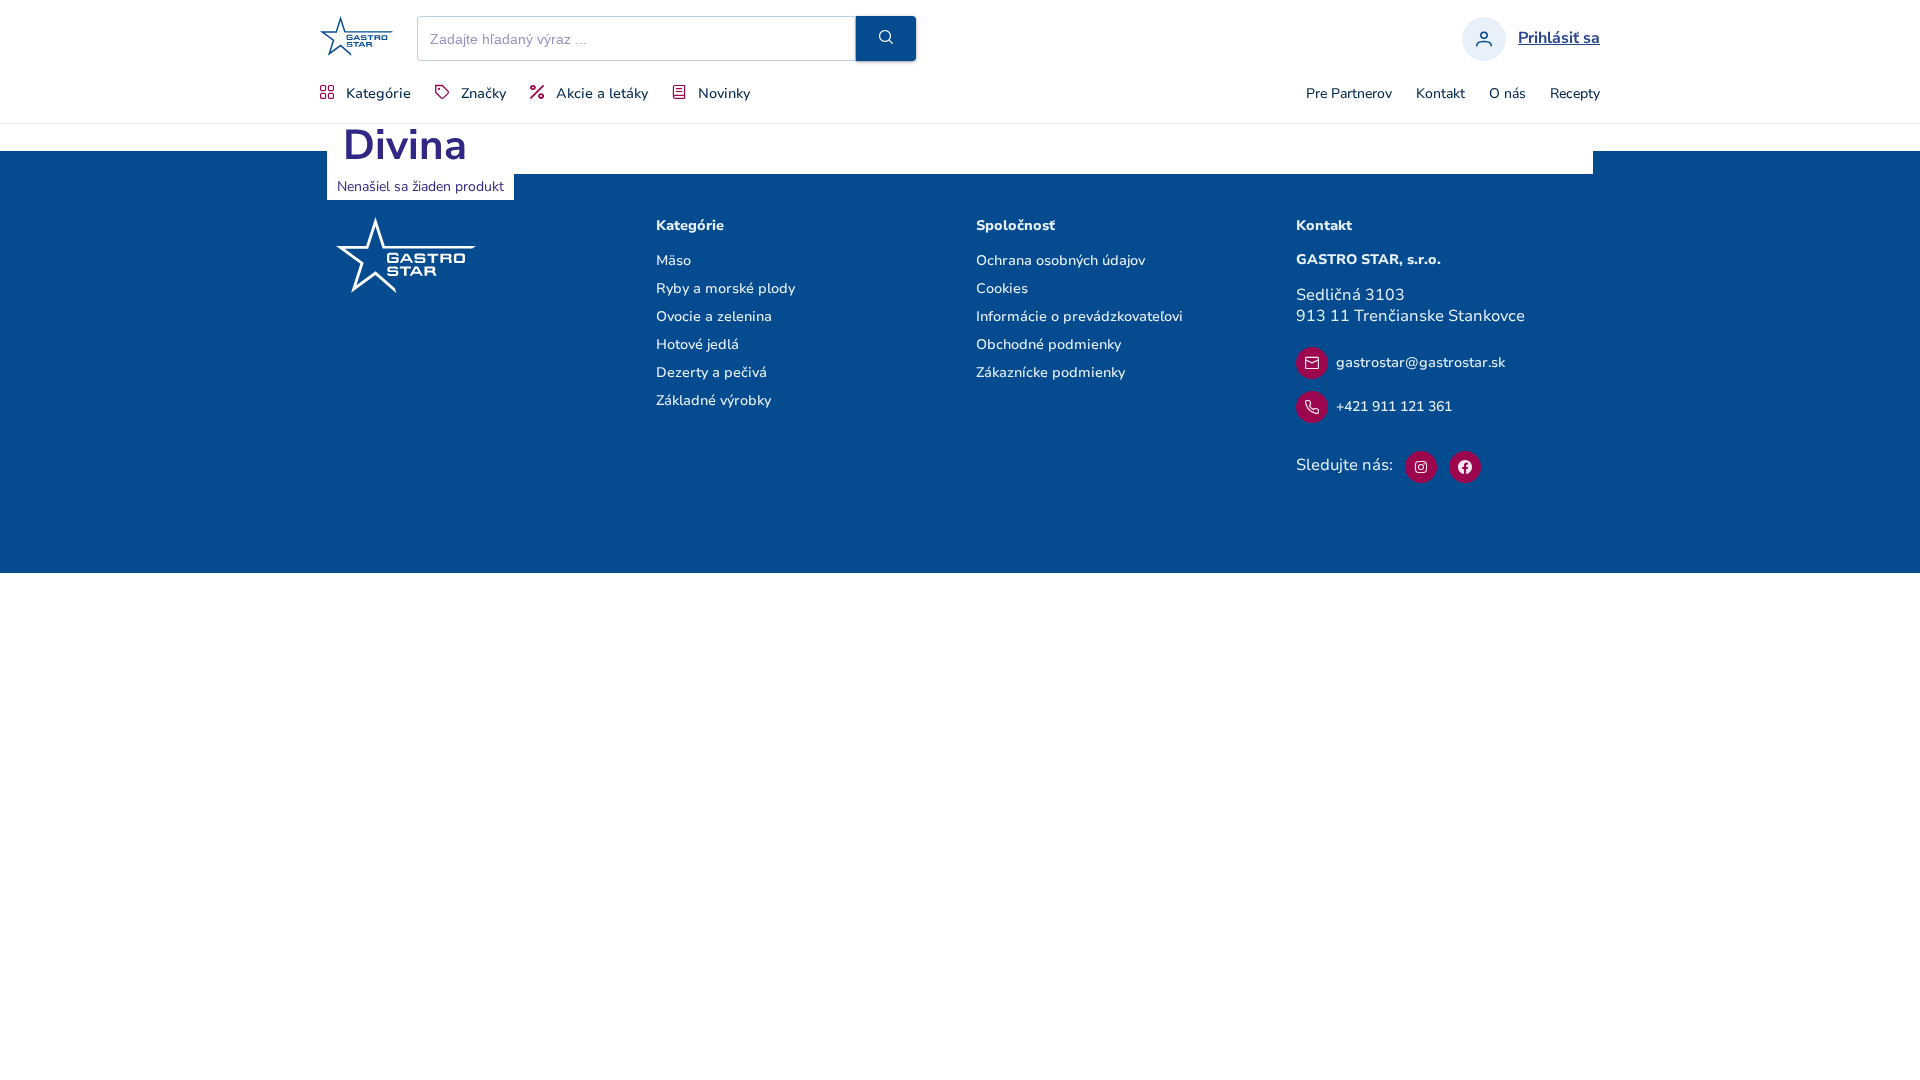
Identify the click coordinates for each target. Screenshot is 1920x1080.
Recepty (1575, 94)
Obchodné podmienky (1048, 344)
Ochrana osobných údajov (1060, 260)
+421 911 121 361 (1394, 406)
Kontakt (1440, 94)
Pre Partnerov (1349, 94)
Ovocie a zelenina (714, 316)
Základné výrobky (713, 400)
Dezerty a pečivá (711, 372)
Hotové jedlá (697, 344)
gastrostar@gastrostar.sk (1420, 362)
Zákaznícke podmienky (1050, 372)
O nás (1507, 94)
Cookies (1002, 288)
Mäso (673, 260)
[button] (886, 38)
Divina (405, 145)
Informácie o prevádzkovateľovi (1079, 316)
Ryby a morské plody (725, 288)
